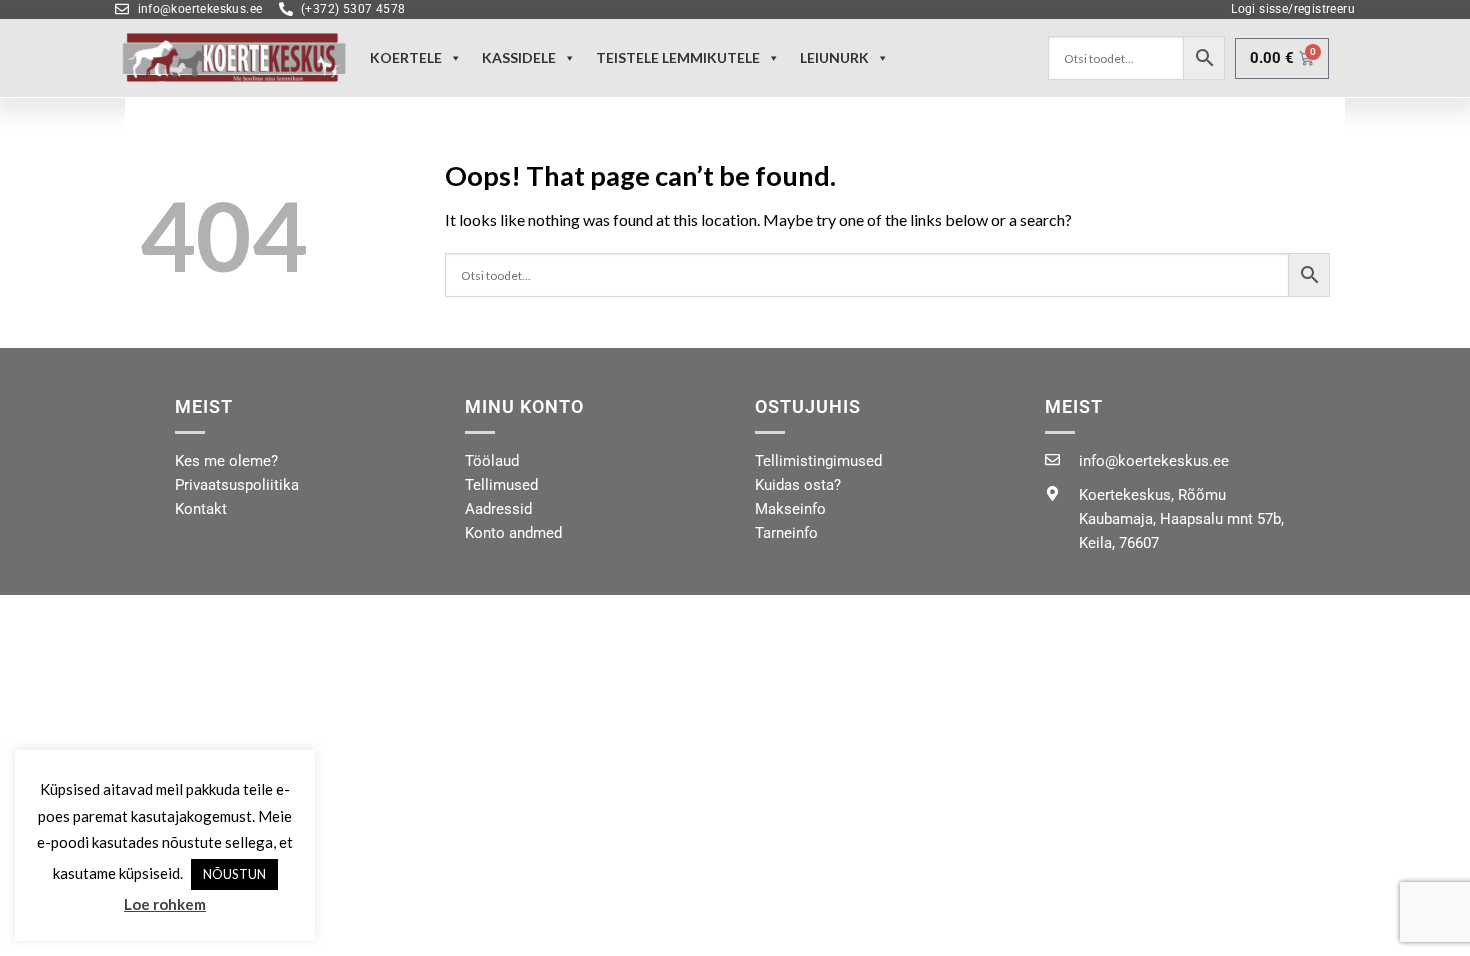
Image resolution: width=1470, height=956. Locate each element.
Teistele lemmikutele (678, 57)
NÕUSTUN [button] (234, 875)
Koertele (406, 57)
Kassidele (519, 57)
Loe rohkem (165, 905)
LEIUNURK (834, 57)
